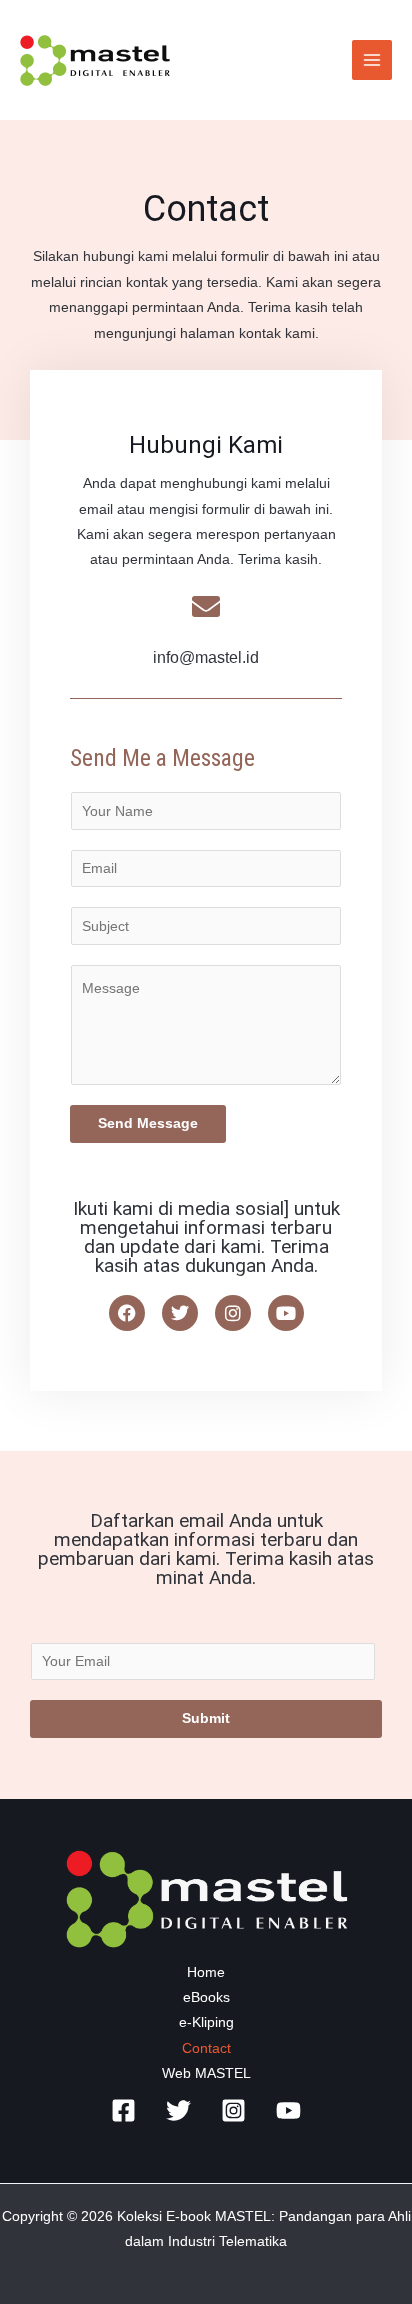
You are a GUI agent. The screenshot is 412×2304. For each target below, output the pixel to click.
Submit (206, 1718)
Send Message (148, 1123)
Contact (206, 2048)
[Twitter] (178, 2110)
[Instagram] (233, 2110)
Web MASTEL (206, 2073)
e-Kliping (206, 2022)
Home (206, 1972)
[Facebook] (123, 2110)
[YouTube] (288, 2110)
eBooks (206, 1997)
